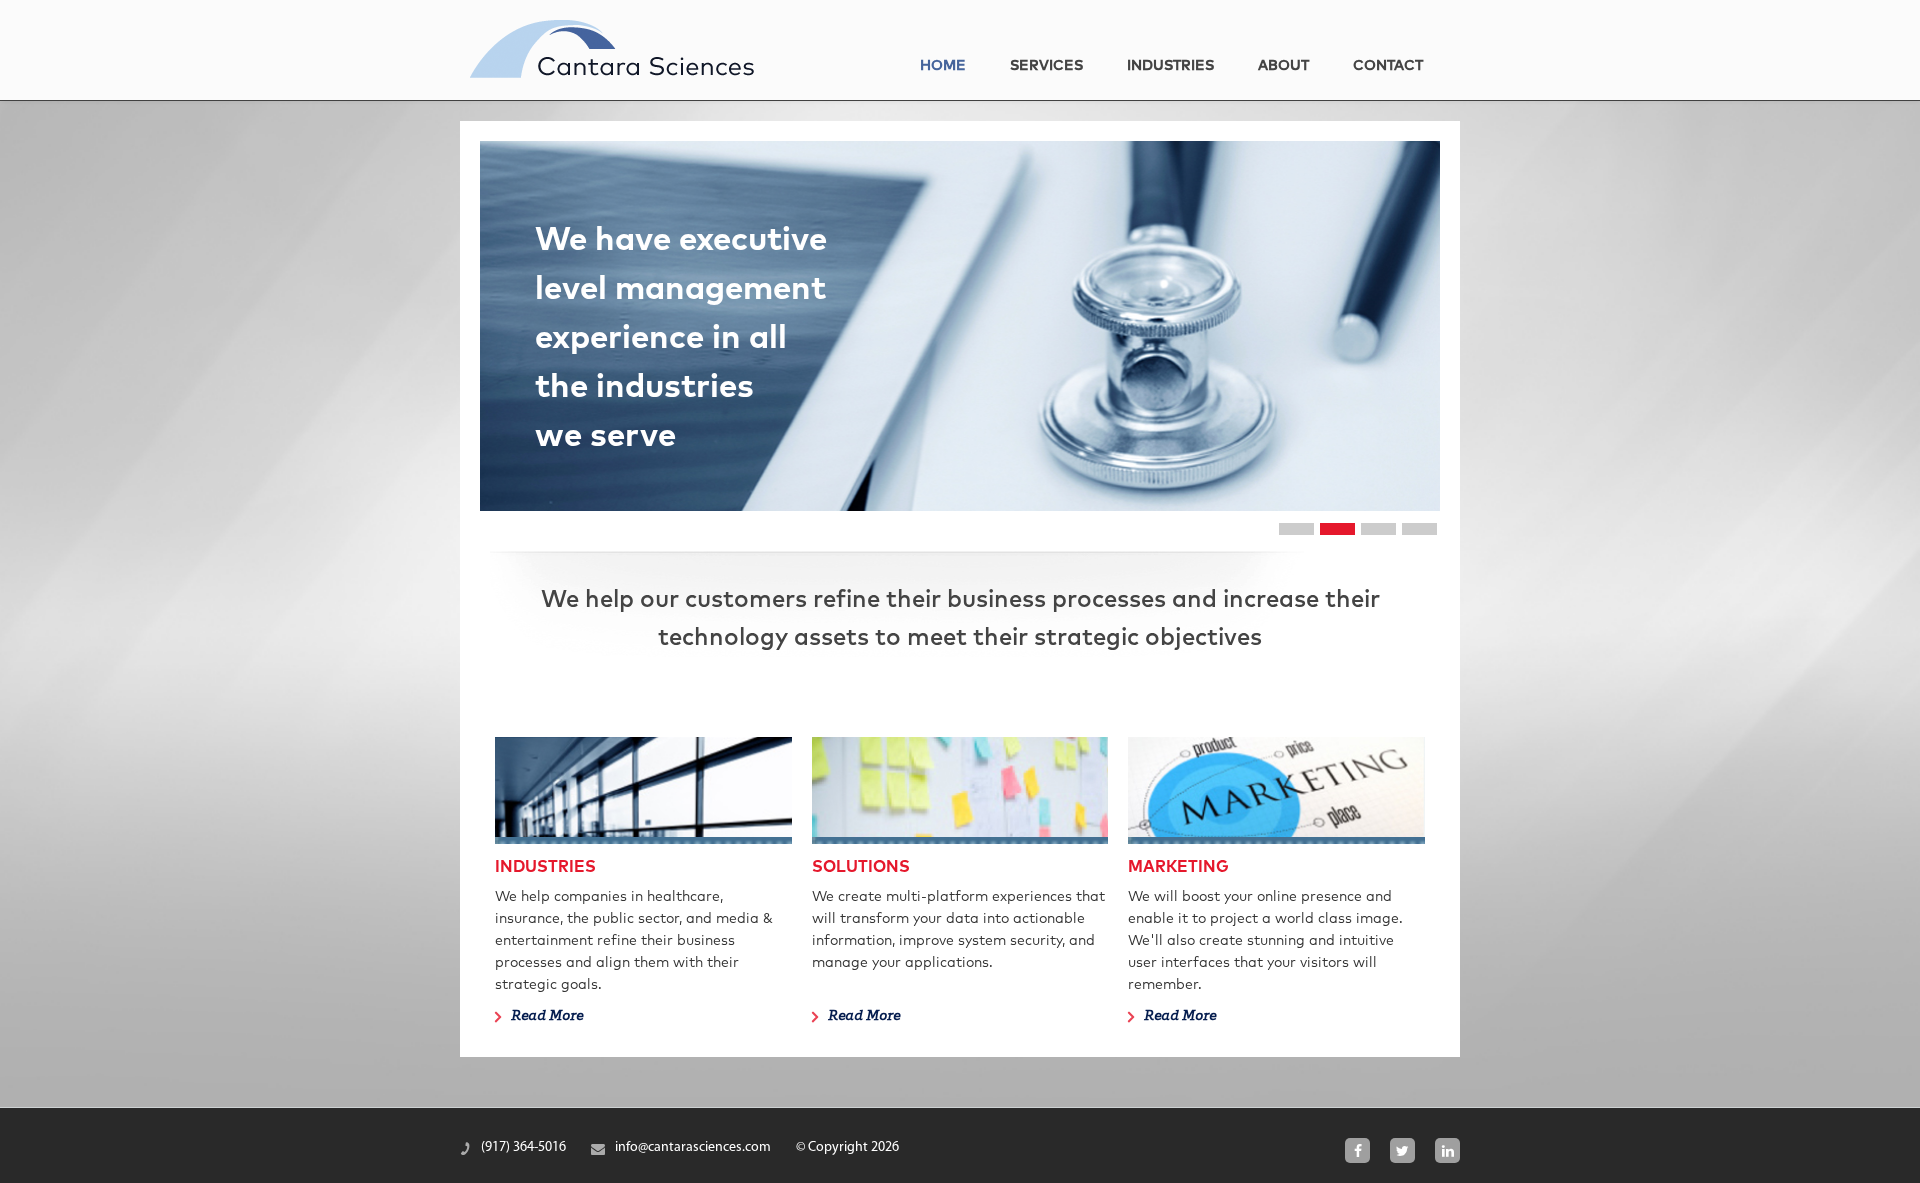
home (943, 66)
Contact (1388, 66)
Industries (1170, 66)
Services (1046, 66)
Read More (547, 1017)
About (1283, 66)
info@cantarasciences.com (693, 1147)
